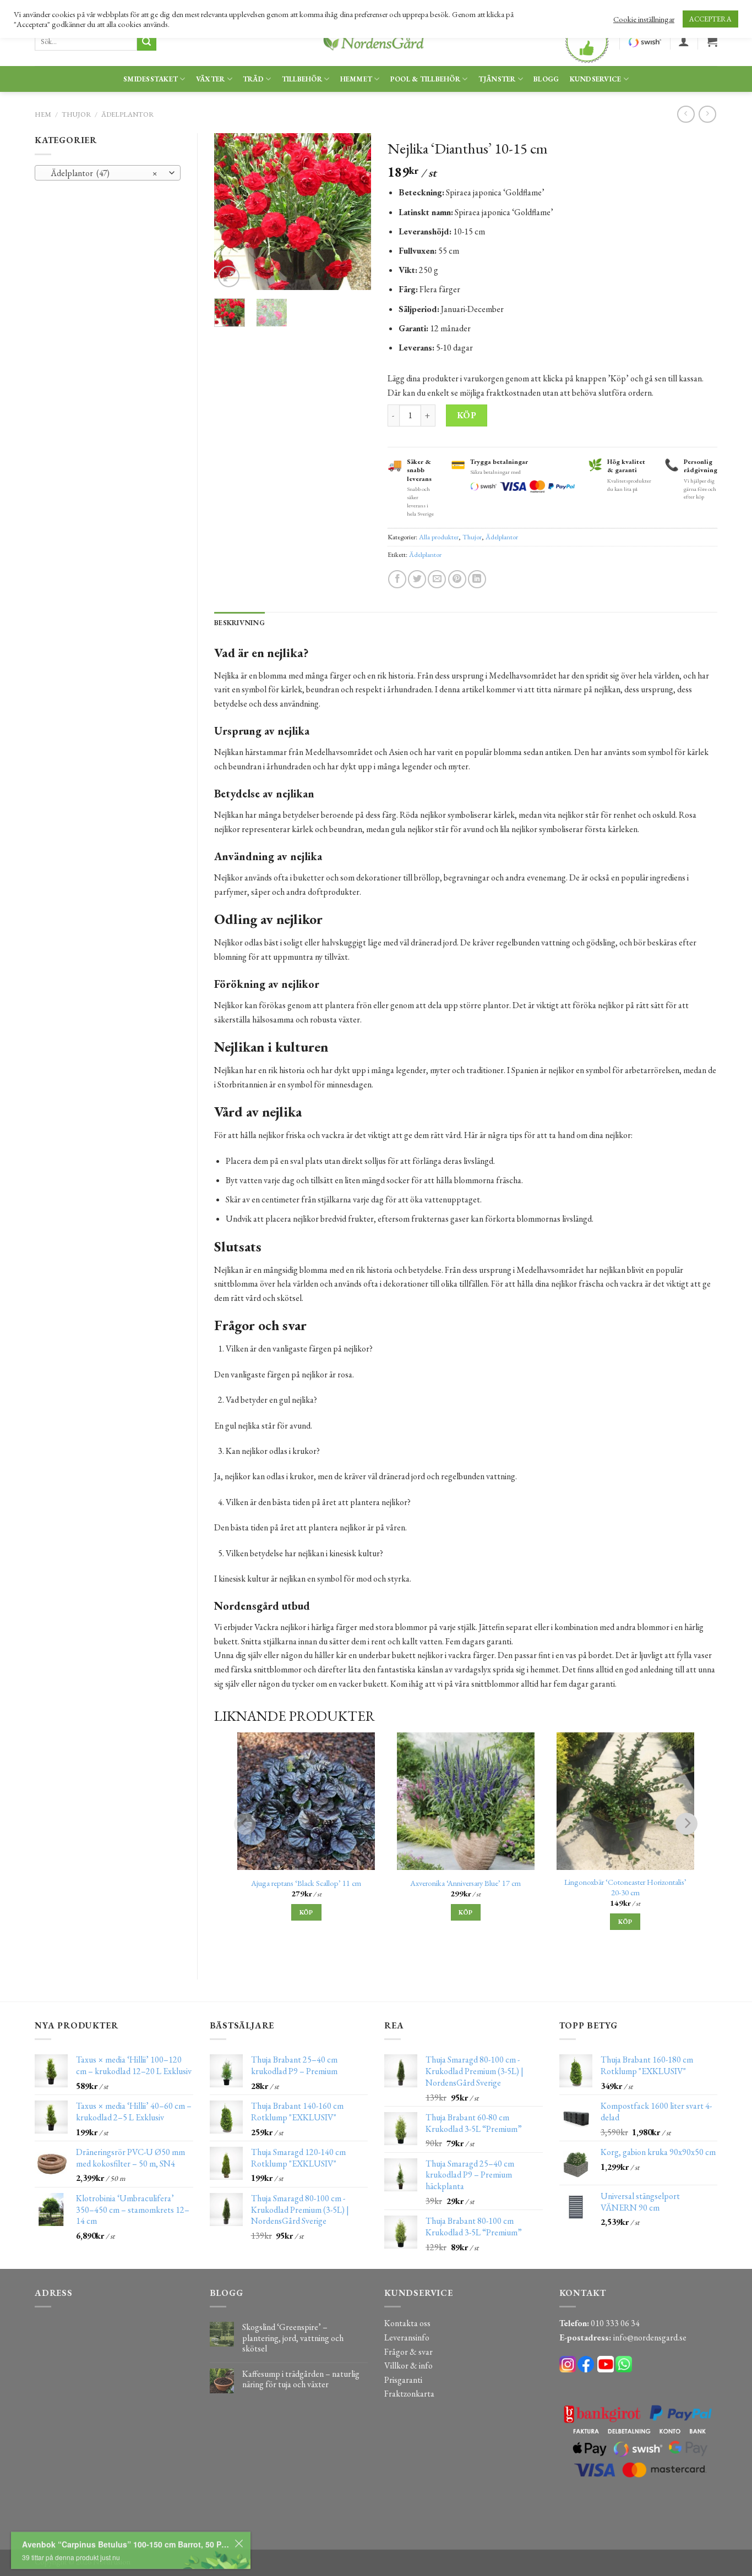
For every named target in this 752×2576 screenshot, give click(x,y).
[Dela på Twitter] (417, 579)
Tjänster (497, 79)
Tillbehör (302, 79)
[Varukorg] (712, 41)
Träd (253, 79)
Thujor (77, 114)
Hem (43, 114)
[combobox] (108, 173)
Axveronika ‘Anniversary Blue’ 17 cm (465, 1883)
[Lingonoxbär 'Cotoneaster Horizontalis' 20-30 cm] (625, 1801)
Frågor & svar (408, 2352)
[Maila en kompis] (437, 579)
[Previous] (231, 212)
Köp (467, 415)
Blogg (546, 79)
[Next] (354, 212)
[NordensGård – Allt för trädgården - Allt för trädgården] (376, 42)
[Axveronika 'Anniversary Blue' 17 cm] (466, 1801)
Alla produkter (439, 537)
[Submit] (146, 42)
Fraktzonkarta (409, 2394)
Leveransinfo (407, 2337)
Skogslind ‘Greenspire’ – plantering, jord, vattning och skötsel (293, 2338)
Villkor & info (408, 2366)
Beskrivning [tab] (239, 623)
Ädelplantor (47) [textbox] (102, 173)
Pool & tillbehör (425, 79)
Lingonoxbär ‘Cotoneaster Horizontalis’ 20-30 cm (625, 1887)
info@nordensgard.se (650, 2337)
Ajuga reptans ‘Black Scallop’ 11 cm (306, 1883)
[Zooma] (229, 277)
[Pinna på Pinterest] (457, 579)
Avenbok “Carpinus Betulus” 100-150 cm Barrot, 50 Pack (175, 2528)
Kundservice (596, 79)
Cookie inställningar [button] (644, 19)
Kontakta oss (407, 2323)
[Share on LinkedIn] (477, 579)
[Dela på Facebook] (397, 579)
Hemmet (356, 79)
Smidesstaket (151, 79)
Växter (211, 79)
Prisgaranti (403, 2380)
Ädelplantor (128, 114)
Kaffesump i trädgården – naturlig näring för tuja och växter (301, 2379)
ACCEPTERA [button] (710, 19)
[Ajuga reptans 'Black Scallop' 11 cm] (306, 1801)
